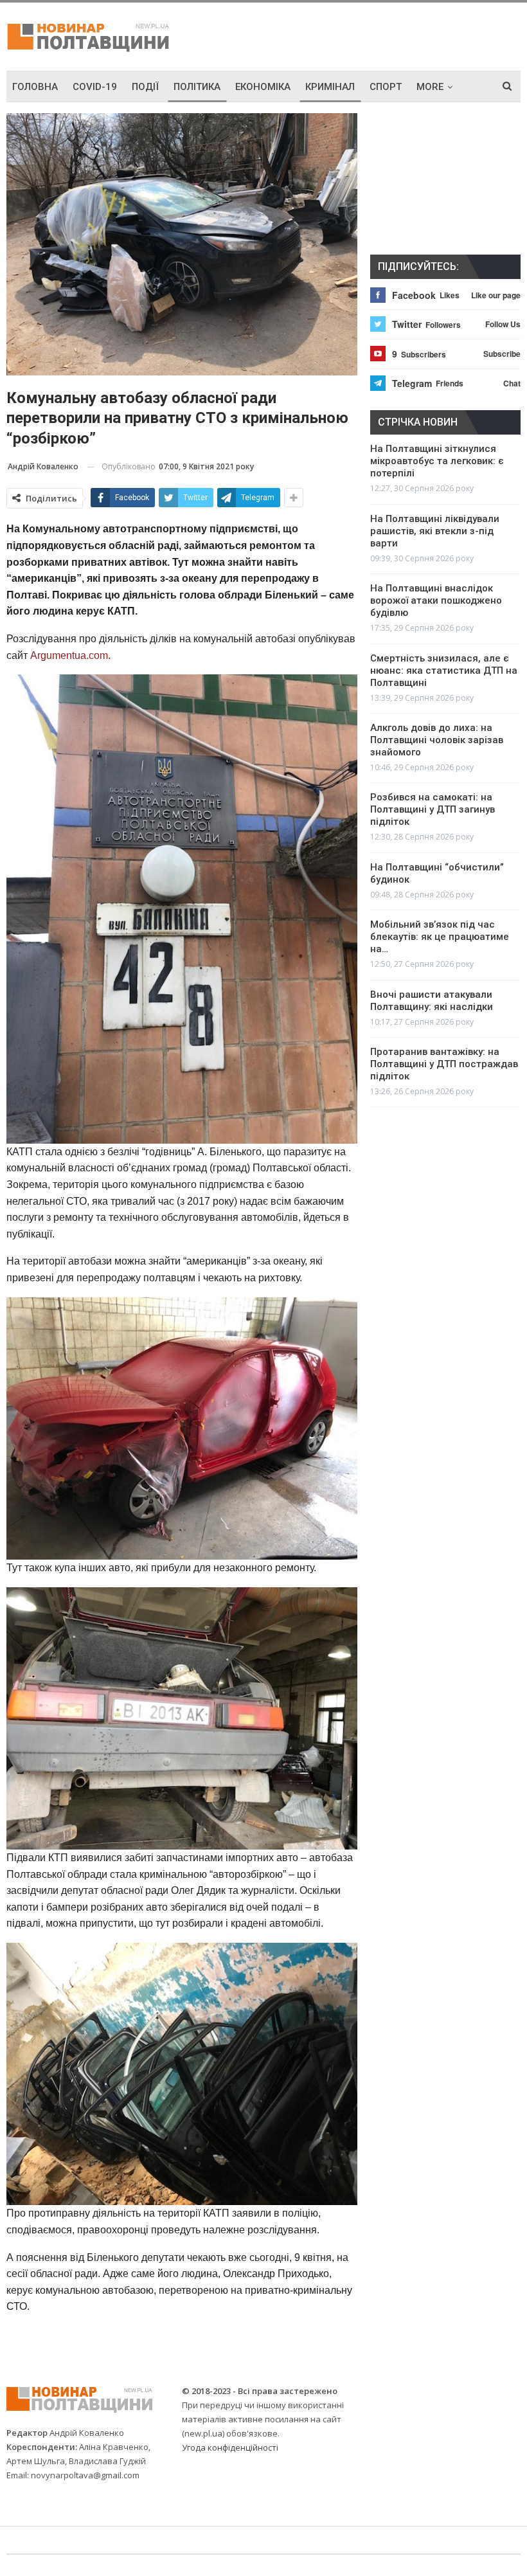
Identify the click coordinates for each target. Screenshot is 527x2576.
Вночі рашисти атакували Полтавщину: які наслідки (432, 1001)
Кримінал (330, 87)
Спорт (386, 87)
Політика (197, 87)
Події (145, 87)
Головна (35, 87)
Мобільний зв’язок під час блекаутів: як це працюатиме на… (440, 937)
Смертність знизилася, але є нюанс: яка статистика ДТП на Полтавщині (444, 671)
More (430, 87)
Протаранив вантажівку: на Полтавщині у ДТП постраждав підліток (444, 1064)
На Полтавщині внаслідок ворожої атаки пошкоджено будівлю (436, 600)
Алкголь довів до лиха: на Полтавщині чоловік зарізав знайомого (437, 740)
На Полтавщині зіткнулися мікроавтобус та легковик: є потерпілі (437, 461)
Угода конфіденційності (230, 2447)
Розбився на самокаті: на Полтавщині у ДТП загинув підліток (433, 809)
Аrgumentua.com (68, 655)
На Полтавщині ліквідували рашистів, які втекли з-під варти (435, 531)
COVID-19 (95, 87)
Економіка (263, 87)
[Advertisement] (370, 35)
